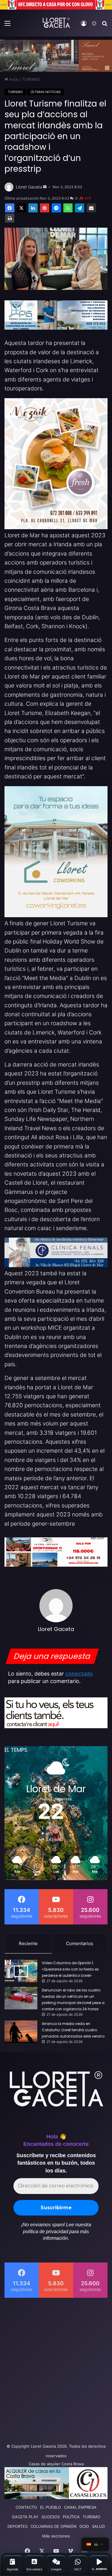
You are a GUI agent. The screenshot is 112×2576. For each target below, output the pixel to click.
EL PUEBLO (50, 2507)
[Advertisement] (56, 2369)
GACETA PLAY (25, 2517)
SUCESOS (51, 2517)
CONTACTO (26, 2507)
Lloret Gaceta (29, 187)
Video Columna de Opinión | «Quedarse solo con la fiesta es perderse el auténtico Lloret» (70, 1969)
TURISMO (31, 79)
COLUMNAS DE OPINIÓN (53, 2526)
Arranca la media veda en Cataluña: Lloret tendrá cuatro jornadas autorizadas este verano (73, 2030)
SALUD (98, 2526)
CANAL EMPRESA (80, 2507)
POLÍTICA (71, 2517)
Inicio (13, 79)
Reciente (28, 1943)
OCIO (84, 2526)
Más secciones (56, 2536)
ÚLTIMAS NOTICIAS (46, 92)
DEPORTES (17, 2526)
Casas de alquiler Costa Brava (56, 2464)
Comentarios (80, 1943)
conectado (79, 1674)
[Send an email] (45, 187)
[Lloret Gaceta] (56, 23)
